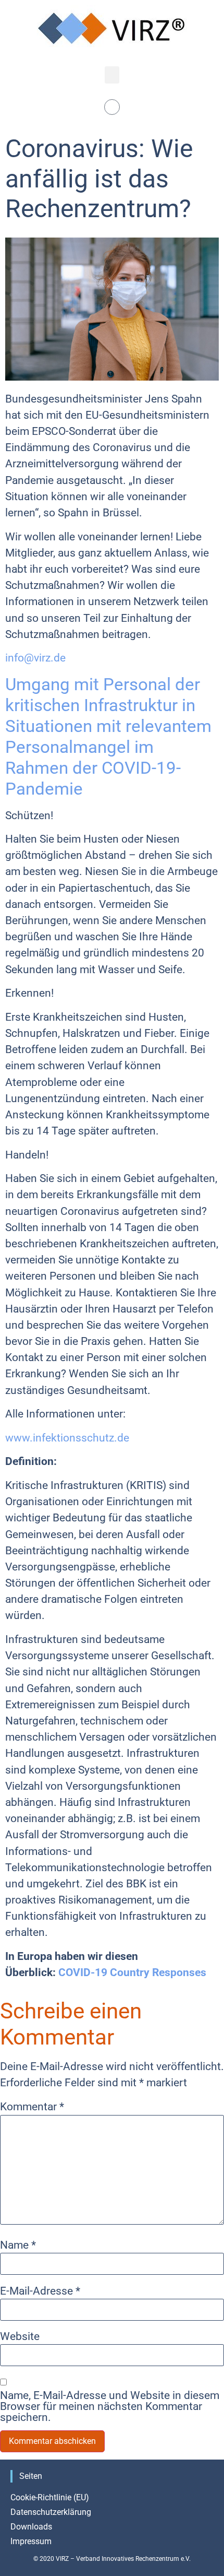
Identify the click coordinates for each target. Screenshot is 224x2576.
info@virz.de (35, 658)
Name (18, 2245)
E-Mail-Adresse (40, 2291)
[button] (112, 75)
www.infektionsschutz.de (67, 1438)
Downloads (31, 2527)
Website (20, 2337)
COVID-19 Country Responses (132, 1972)
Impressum (31, 2541)
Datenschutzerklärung (51, 2512)
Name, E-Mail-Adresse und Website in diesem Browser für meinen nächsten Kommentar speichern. (110, 2406)
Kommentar (32, 2107)
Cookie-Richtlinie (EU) (50, 2497)
